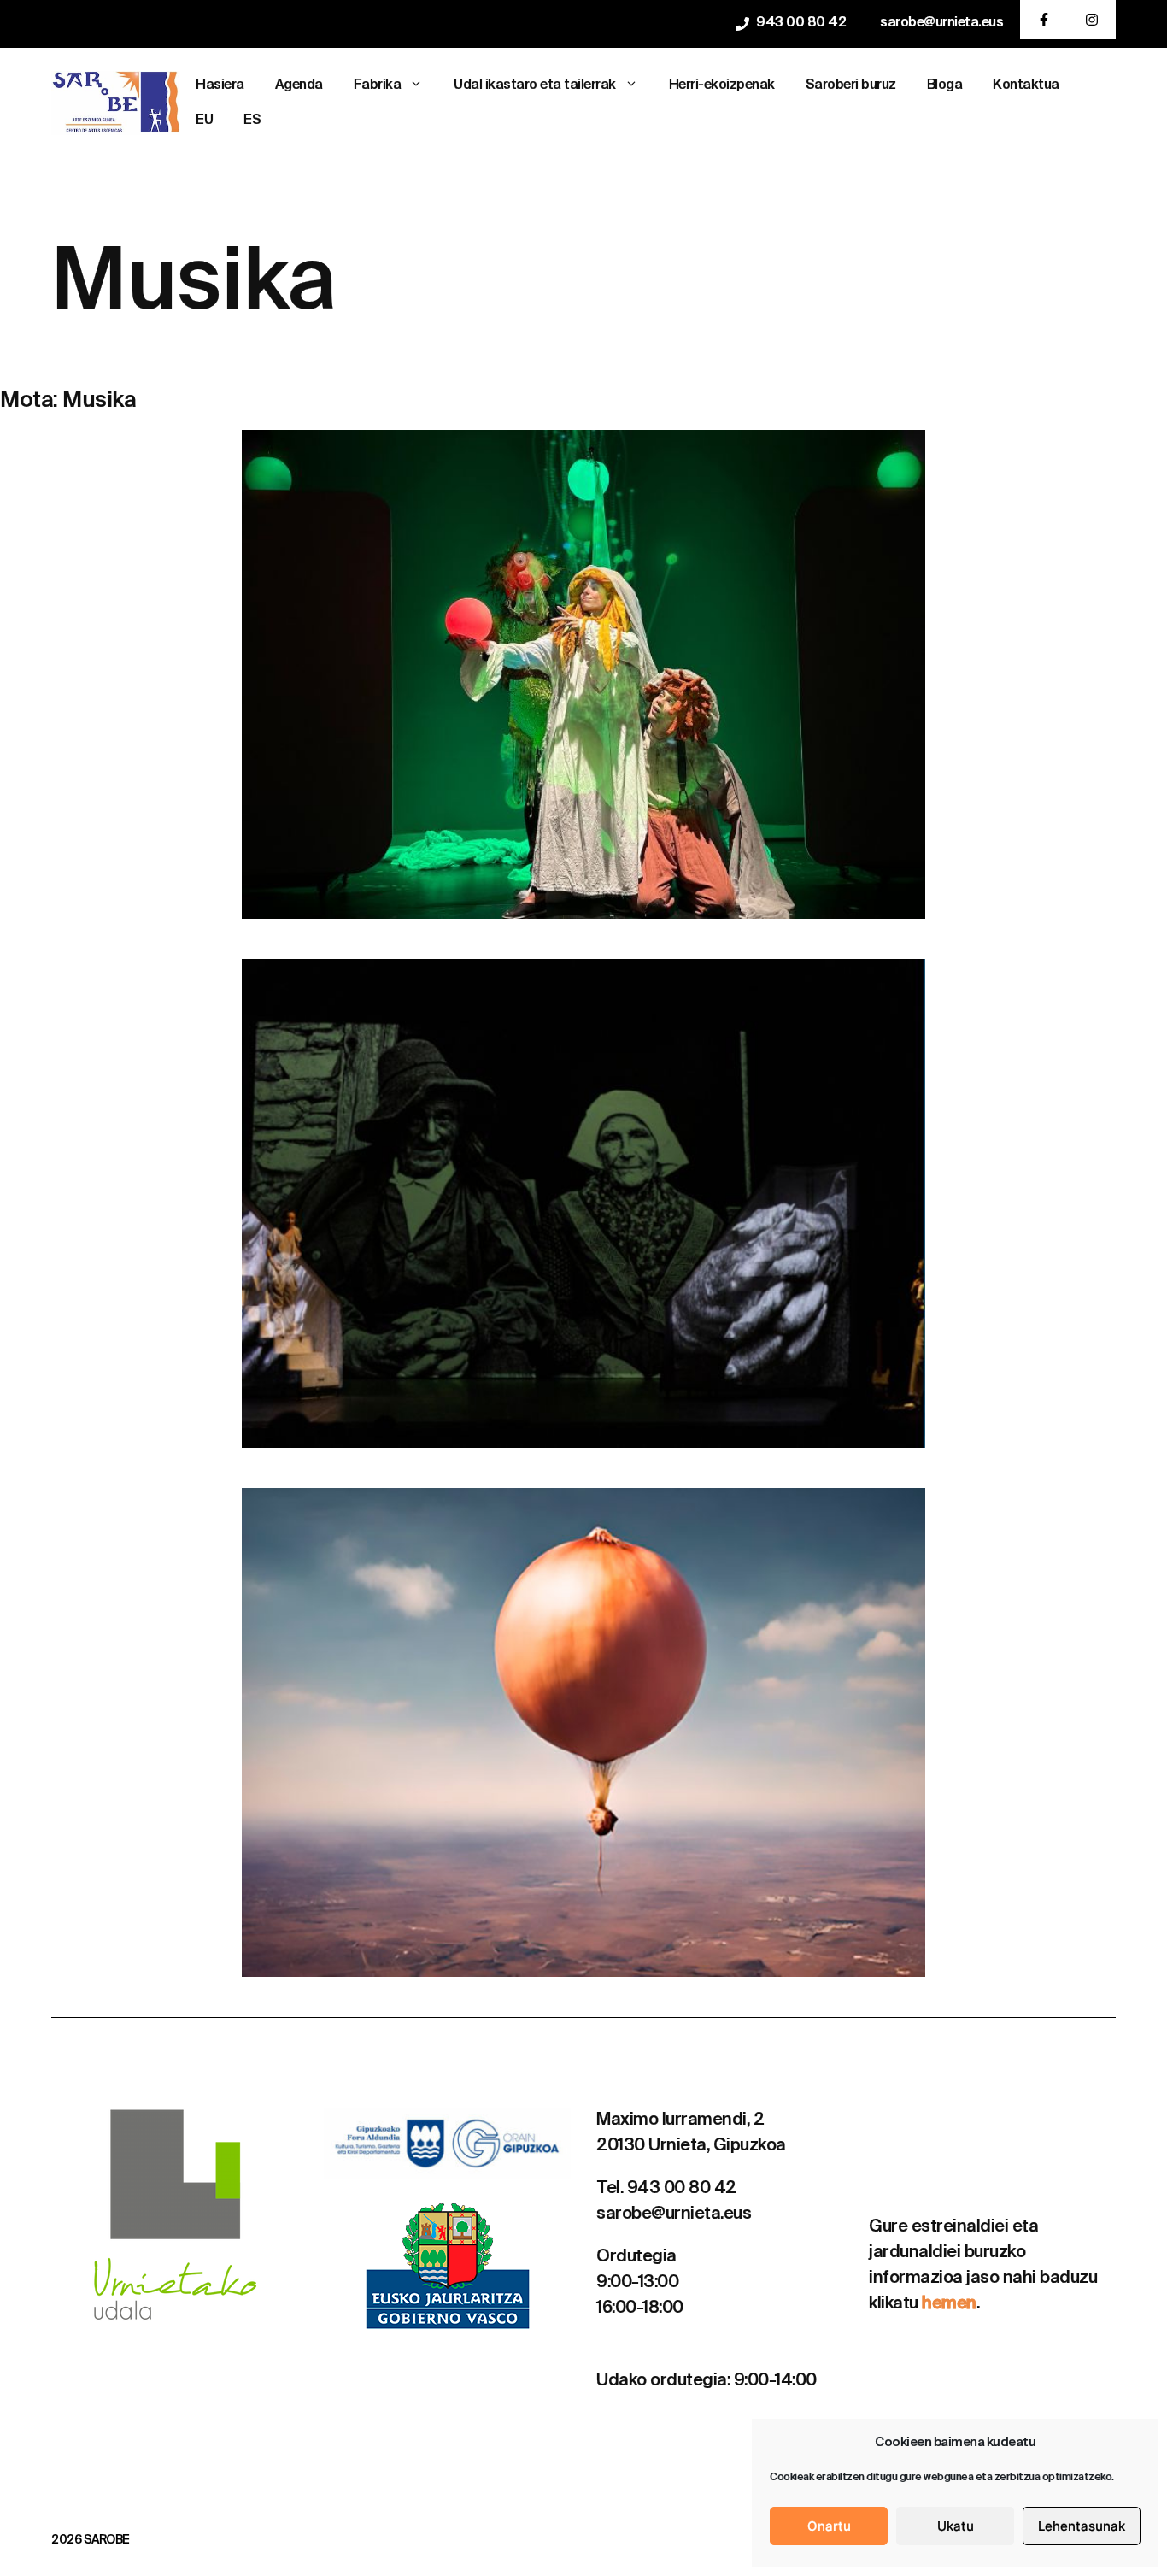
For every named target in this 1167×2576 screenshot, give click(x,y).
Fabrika (378, 85)
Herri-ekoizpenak (722, 85)
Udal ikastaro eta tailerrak (535, 85)
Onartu (829, 2526)
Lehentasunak (1082, 2526)
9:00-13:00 (637, 2283)
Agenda (299, 85)
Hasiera (220, 85)
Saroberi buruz (851, 85)
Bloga (945, 85)
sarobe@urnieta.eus (941, 23)
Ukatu (956, 2526)
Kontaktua (1026, 85)
